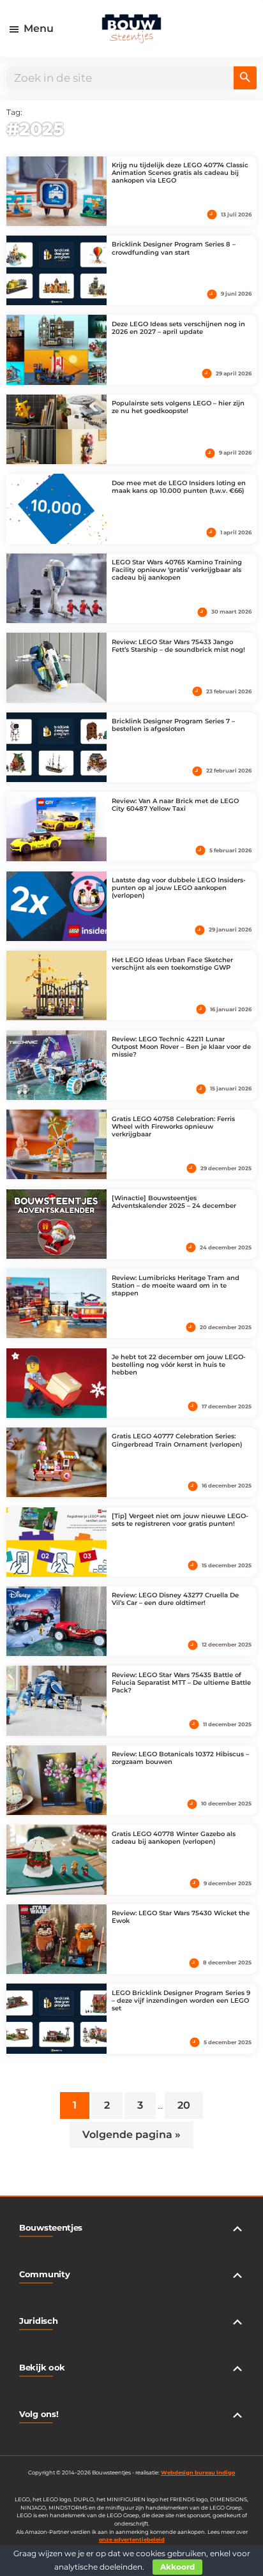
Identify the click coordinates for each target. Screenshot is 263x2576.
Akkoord (177, 2567)
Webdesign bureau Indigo (198, 2473)
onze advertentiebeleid (132, 2540)
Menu (39, 28)
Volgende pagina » (131, 2136)
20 (190, 2103)
